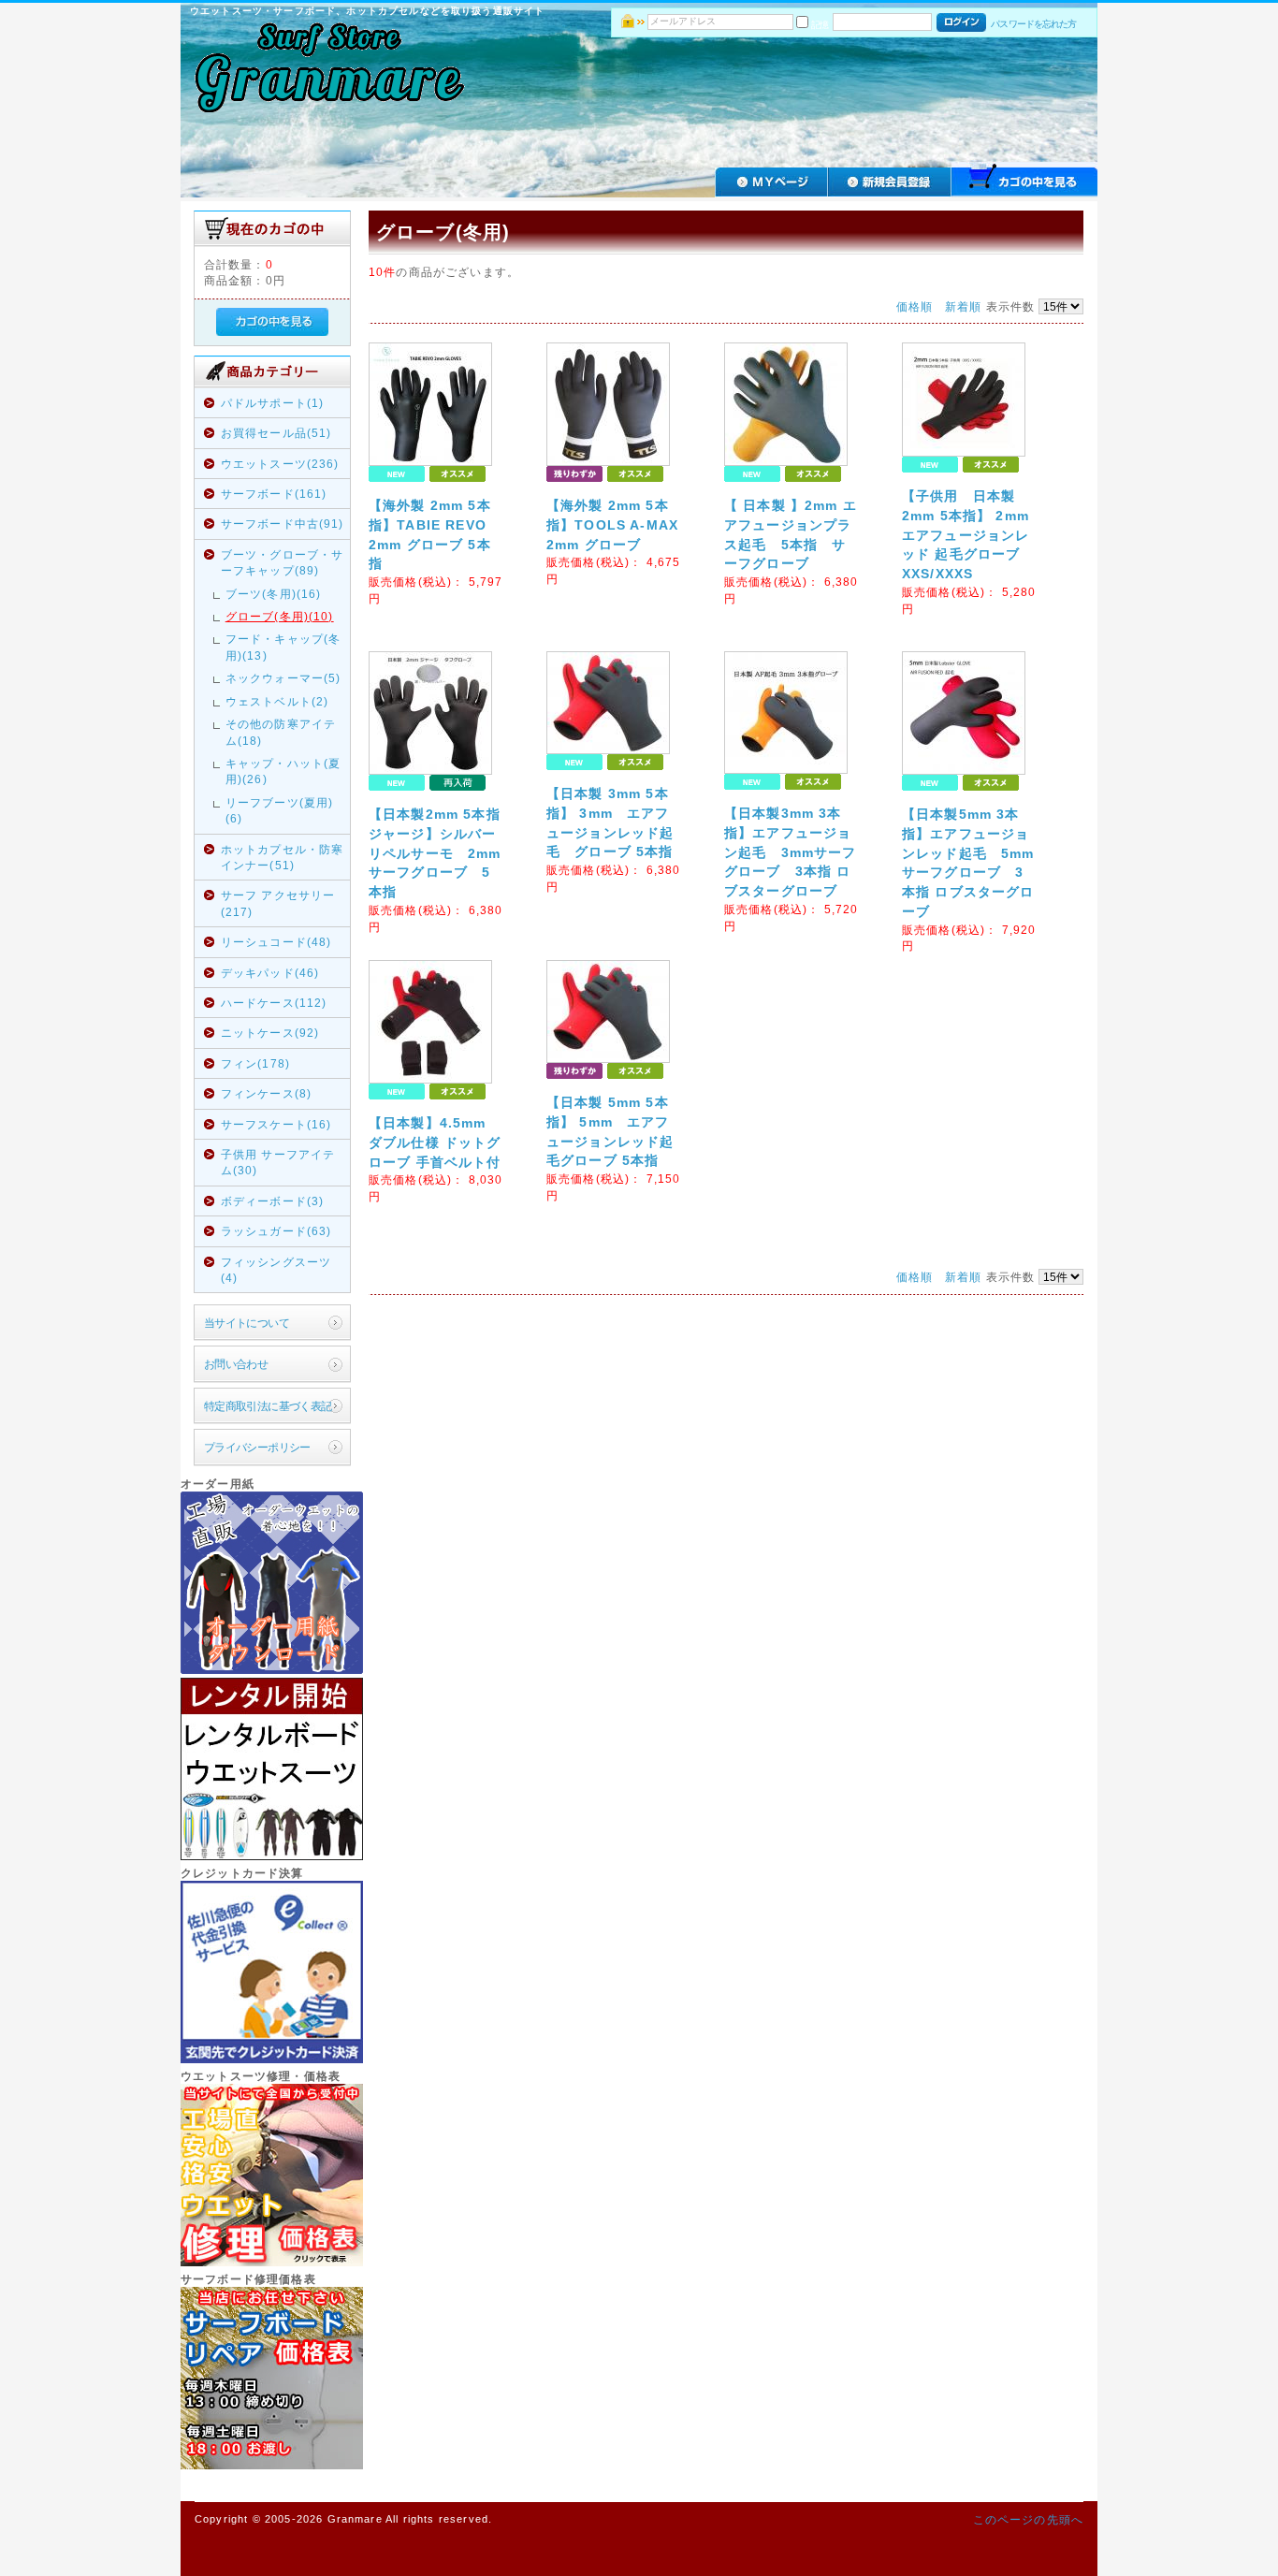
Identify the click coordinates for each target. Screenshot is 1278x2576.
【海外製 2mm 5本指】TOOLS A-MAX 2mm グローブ (612, 525)
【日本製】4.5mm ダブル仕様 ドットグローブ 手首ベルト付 (435, 1142)
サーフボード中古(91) (283, 524)
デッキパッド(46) (270, 973)
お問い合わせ (236, 1364)
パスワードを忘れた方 (1033, 24)
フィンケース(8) (266, 1093)
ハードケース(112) (274, 1003)
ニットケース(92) (270, 1033)
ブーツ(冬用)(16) (274, 594)
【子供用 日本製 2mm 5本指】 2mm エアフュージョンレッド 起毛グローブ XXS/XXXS (966, 535)
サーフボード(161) (274, 494)
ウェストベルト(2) (277, 701)
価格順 (915, 306)
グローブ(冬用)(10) (280, 616)
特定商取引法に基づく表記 (268, 1406)
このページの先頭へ (1028, 2519)
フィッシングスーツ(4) (276, 1270)
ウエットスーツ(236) (280, 464)
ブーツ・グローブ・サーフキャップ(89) (283, 562)
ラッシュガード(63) (276, 1231)
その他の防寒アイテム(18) (281, 732)
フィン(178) (255, 1063)
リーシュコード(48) (276, 942)
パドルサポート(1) (273, 403)
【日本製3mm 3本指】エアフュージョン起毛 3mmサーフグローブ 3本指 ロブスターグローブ (791, 852)
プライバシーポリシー (257, 1447)
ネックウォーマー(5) (283, 678)
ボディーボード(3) (273, 1201)
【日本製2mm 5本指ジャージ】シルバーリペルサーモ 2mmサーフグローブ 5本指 (435, 853)
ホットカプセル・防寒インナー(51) (283, 857)
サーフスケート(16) (276, 1124)
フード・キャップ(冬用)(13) (283, 647)
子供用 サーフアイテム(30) (278, 1162)
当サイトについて (247, 1323)
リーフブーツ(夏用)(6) (280, 810)
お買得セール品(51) (276, 433)
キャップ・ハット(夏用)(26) (283, 771)
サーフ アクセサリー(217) (278, 903)
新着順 (963, 306)
